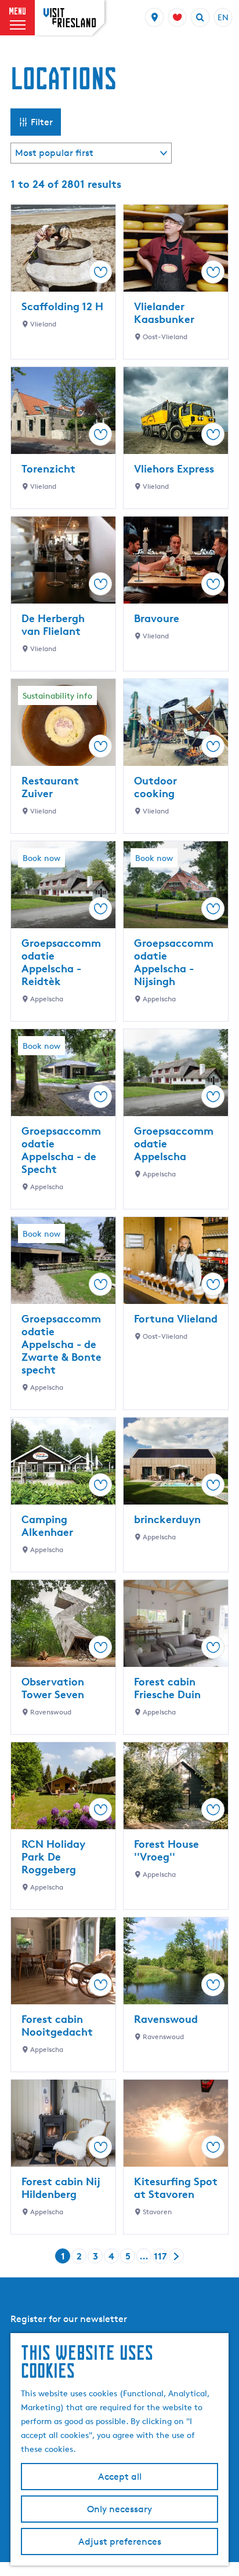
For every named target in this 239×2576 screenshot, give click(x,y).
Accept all (120, 2477)
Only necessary (119, 2509)
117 (160, 2257)
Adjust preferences (120, 2542)
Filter (42, 122)
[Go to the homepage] (70, 18)
